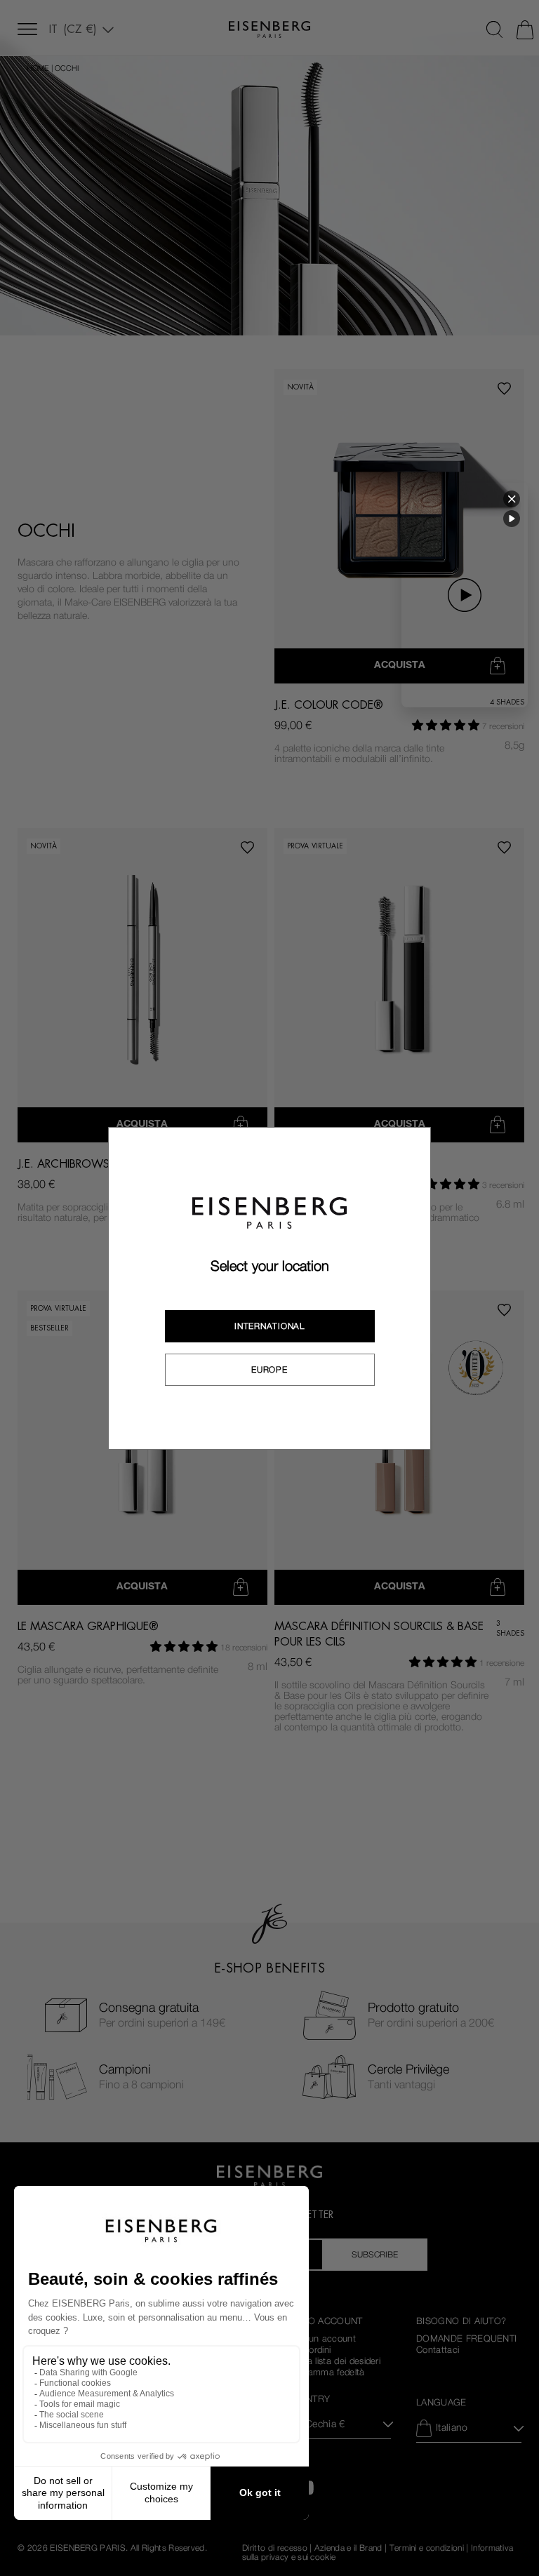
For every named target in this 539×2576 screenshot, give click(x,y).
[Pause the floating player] (512, 519)
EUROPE (269, 1370)
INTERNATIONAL (269, 1326)
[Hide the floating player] (512, 499)
